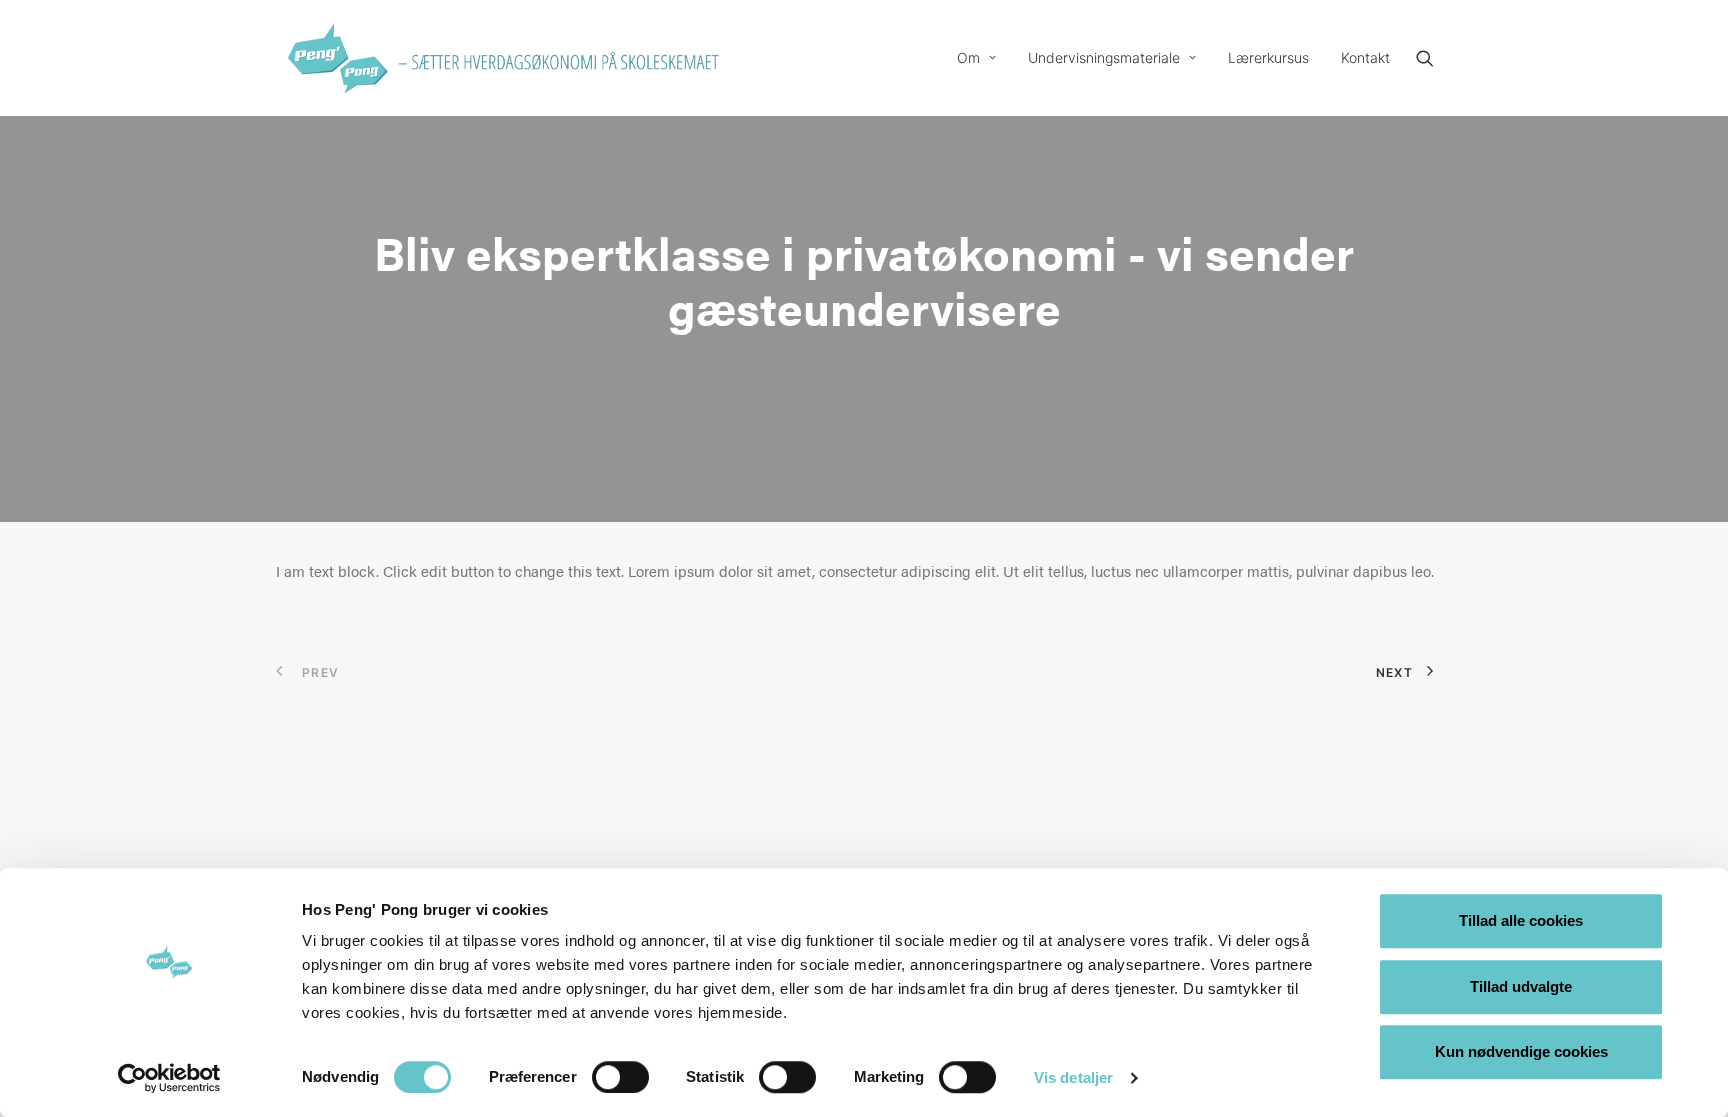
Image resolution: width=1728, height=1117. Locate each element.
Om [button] (968, 57)
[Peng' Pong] (336, 58)
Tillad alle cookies (1521, 920)
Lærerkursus (1268, 57)
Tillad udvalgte (1521, 986)
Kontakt (1365, 57)
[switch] (620, 1077)
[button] (1434, 58)
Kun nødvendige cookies (1521, 1051)
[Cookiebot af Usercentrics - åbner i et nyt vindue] (169, 1078)
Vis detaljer (1073, 1077)
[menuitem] (976, 58)
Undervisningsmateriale (1104, 57)
